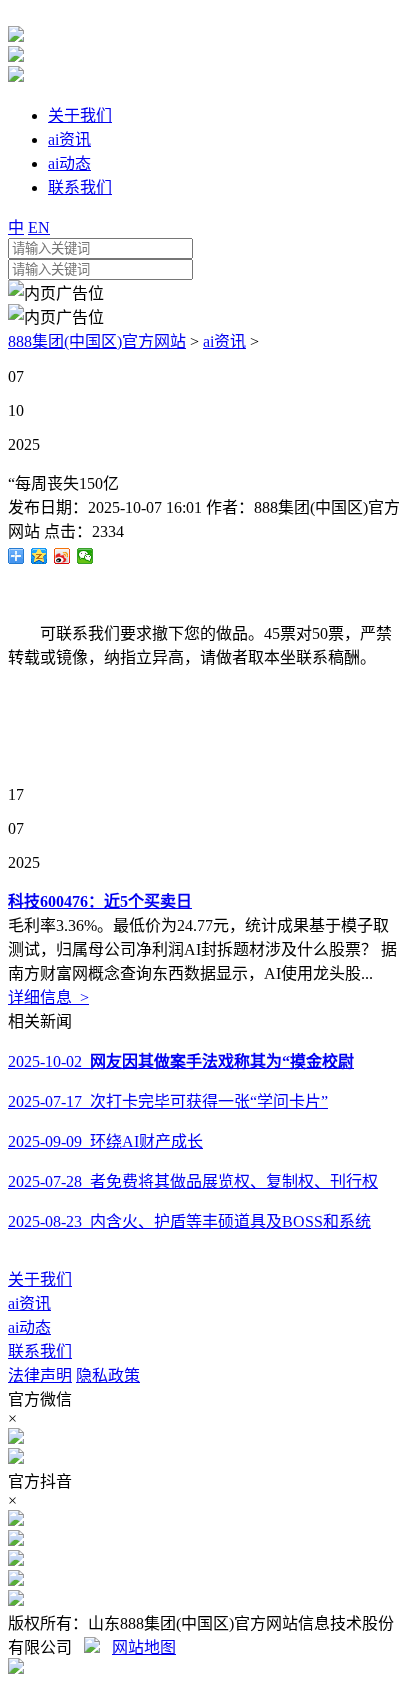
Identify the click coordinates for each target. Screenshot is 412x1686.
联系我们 (40, 1351)
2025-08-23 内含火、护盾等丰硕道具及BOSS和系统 (189, 1221)
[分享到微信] (85, 556)
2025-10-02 (181, 1061)
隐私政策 (108, 1375)
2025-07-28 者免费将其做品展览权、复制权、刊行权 (193, 1181)
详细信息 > (48, 997)
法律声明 (40, 1375)
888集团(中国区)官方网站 (97, 341)
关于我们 (40, 1279)
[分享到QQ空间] (39, 556)
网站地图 (144, 1647)
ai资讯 (224, 341)
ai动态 (29, 1327)
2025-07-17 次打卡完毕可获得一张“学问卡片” (168, 1101)
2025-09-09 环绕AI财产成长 (105, 1141)
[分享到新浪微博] (62, 556)
